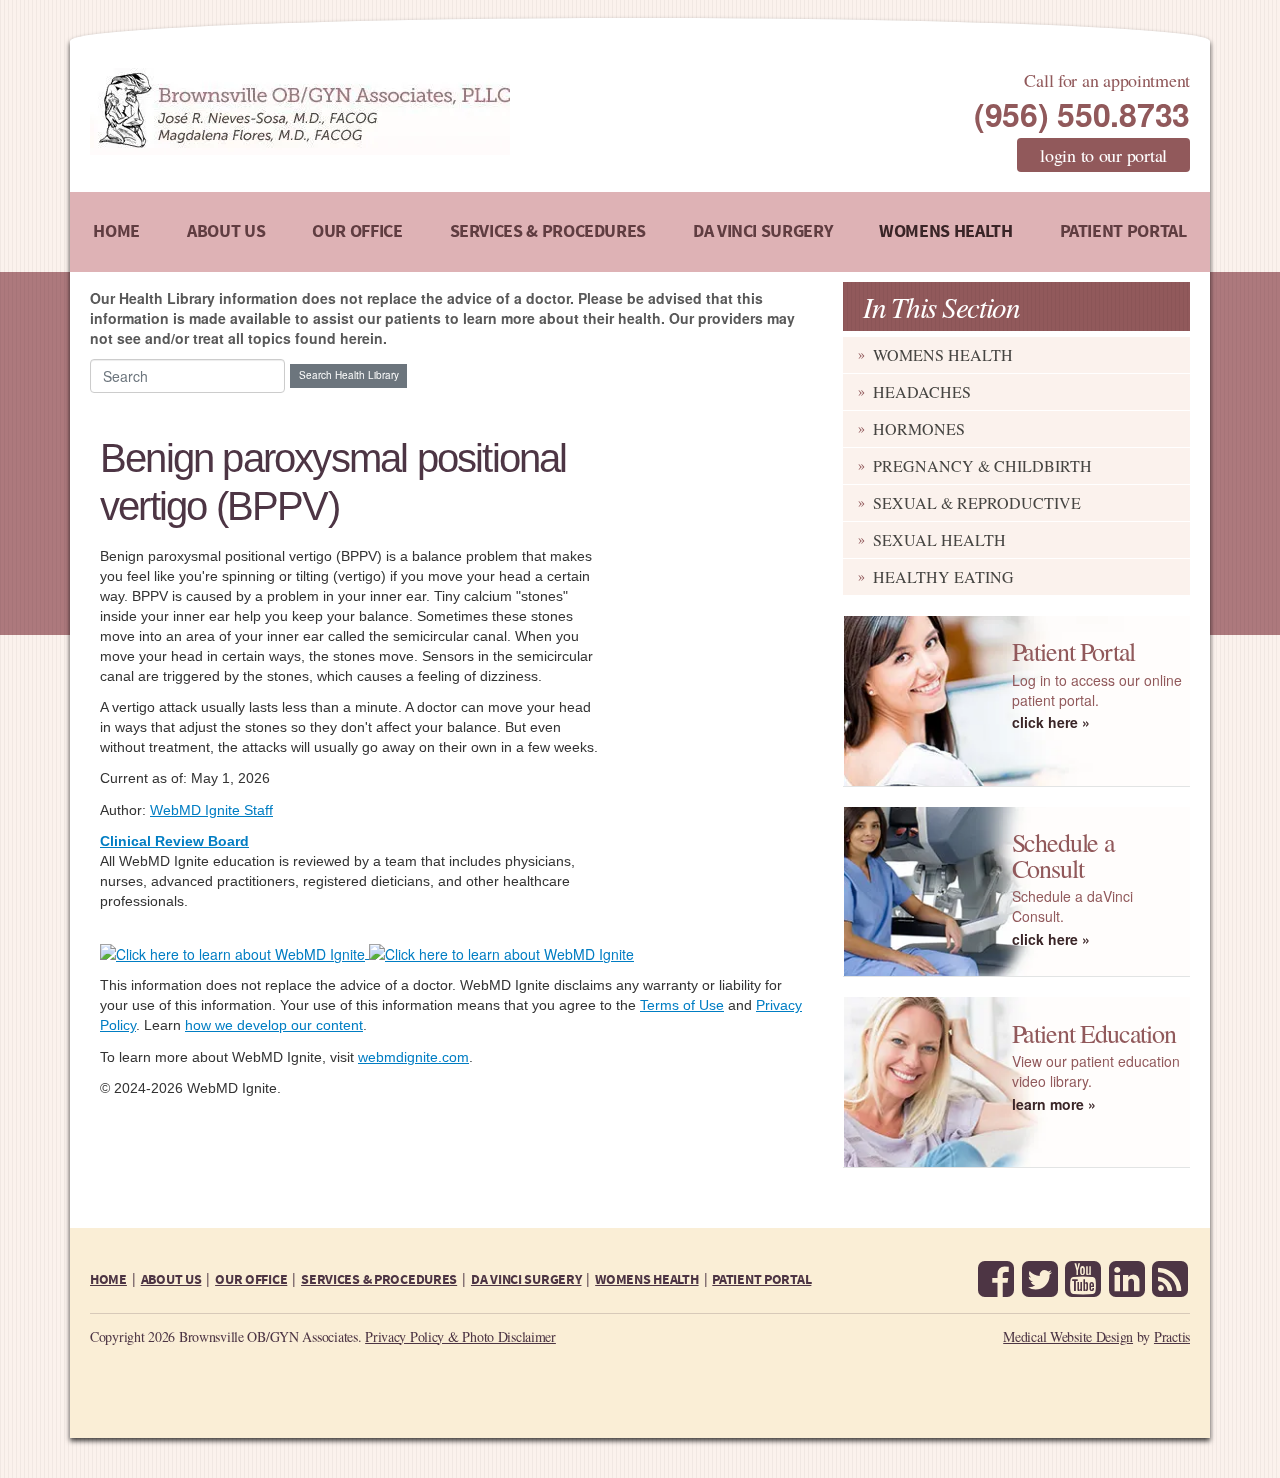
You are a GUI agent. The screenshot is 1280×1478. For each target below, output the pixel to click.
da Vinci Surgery (762, 231)
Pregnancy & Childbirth (982, 465)
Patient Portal (1123, 231)
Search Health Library (349, 375)
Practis (1172, 1336)
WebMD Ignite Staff (211, 810)
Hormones (919, 428)
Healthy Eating (943, 576)
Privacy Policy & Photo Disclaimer (460, 1336)
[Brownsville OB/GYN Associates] (404, 111)
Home (116, 231)
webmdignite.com (413, 1057)
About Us (226, 231)
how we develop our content (274, 1025)
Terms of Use (682, 1005)
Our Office (357, 231)
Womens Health (945, 231)
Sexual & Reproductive (977, 502)
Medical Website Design (1068, 1336)
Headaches (922, 391)
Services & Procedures (548, 231)
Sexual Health (939, 539)
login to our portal (1103, 155)
